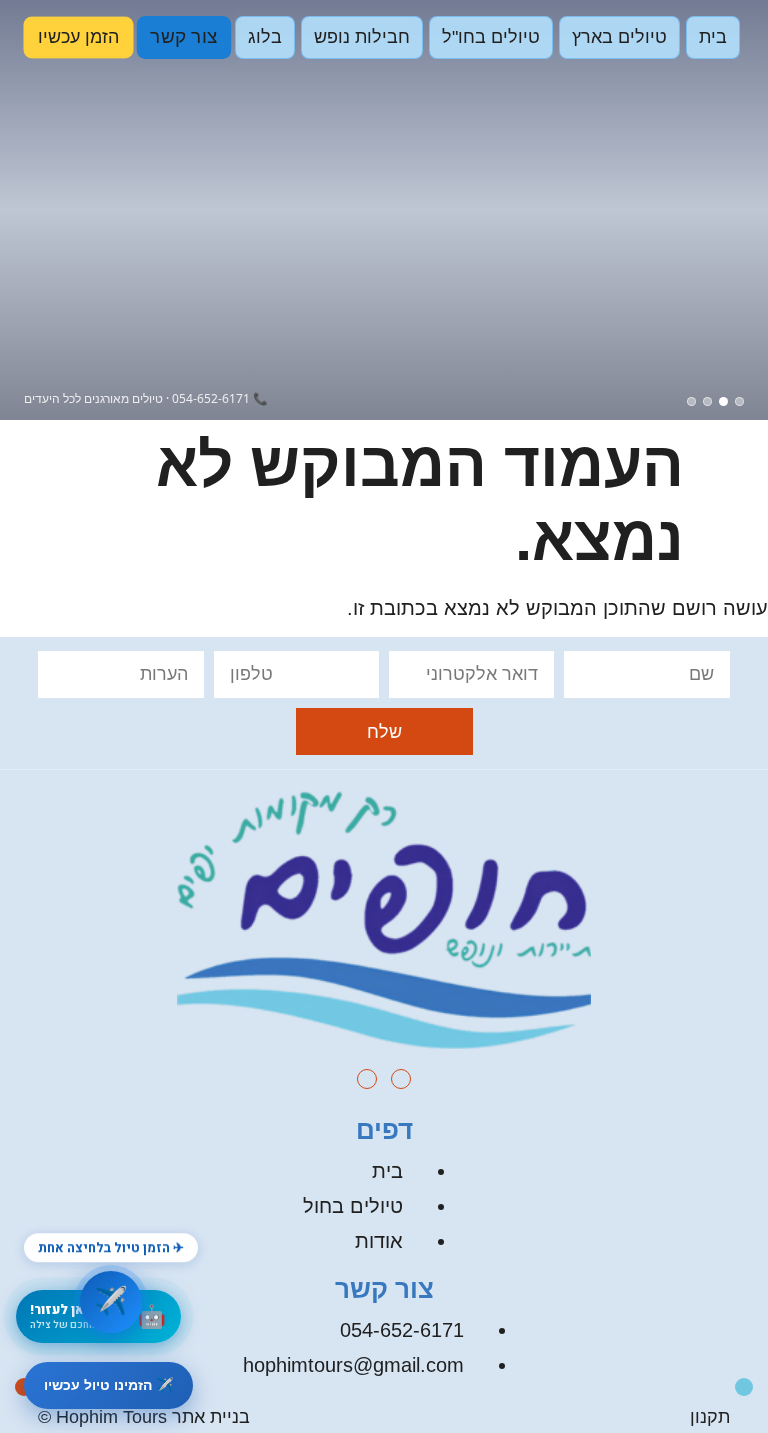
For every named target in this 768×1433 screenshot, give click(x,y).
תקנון (710, 1417)
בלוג (265, 37)
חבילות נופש (362, 37)
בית (713, 37)
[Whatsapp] (744, 1387)
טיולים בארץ (619, 37)
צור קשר (184, 37)
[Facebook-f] (367, 1079)
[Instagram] (401, 1079)
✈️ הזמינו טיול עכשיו (108, 1385)
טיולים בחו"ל (491, 37)
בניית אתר (211, 1417)
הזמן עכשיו (79, 37)
